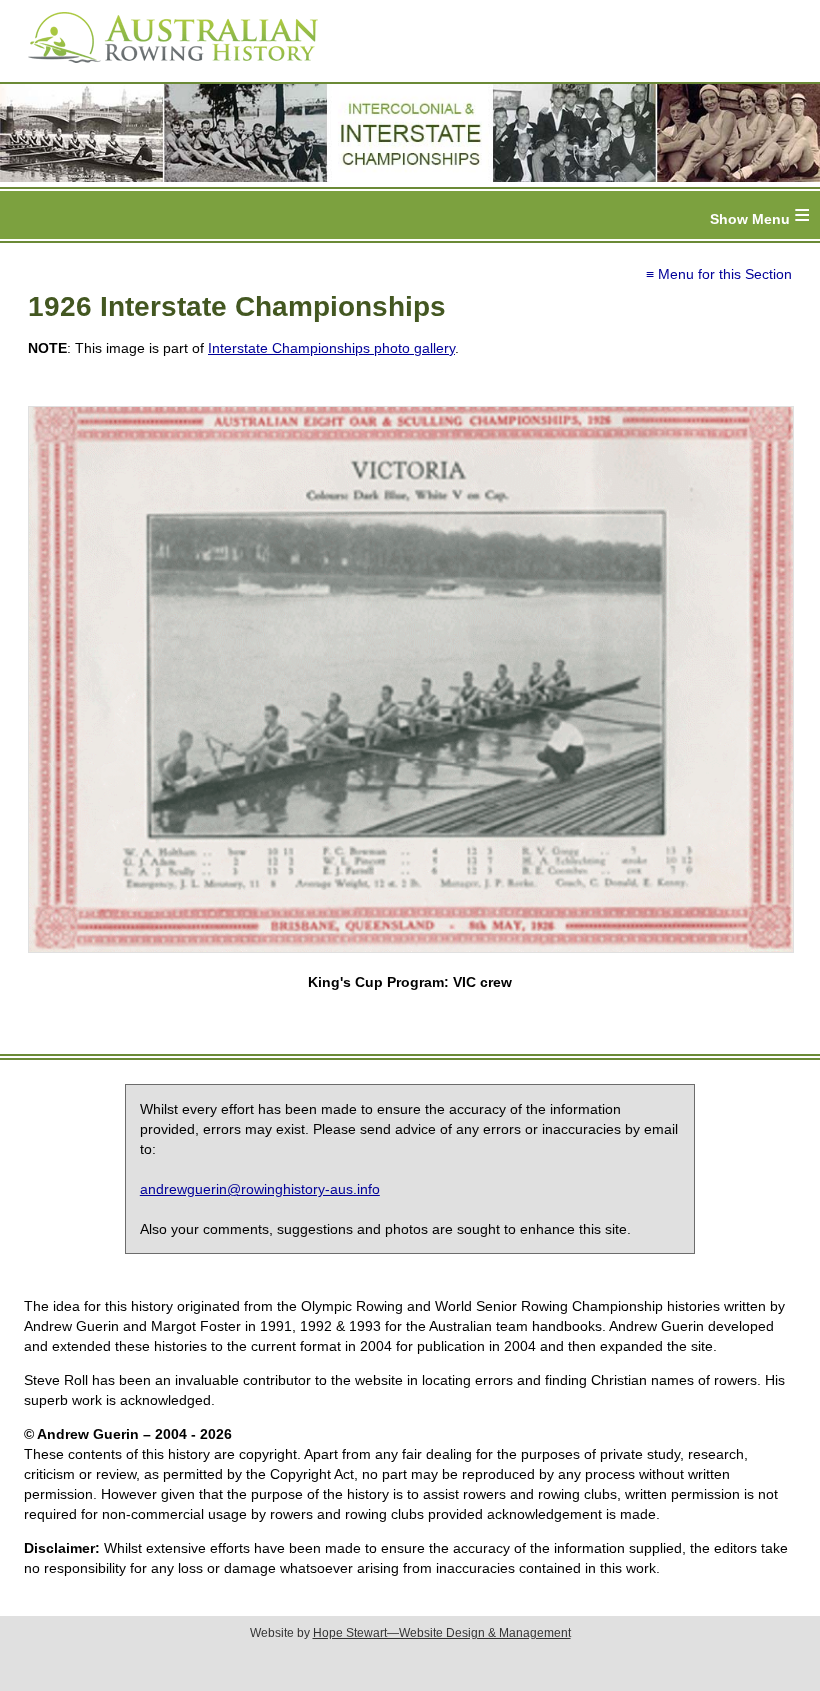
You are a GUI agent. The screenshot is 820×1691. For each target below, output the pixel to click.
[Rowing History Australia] (165, 70)
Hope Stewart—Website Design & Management (442, 1633)
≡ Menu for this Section (719, 274)
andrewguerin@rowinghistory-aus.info (260, 1189)
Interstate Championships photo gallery (331, 348)
